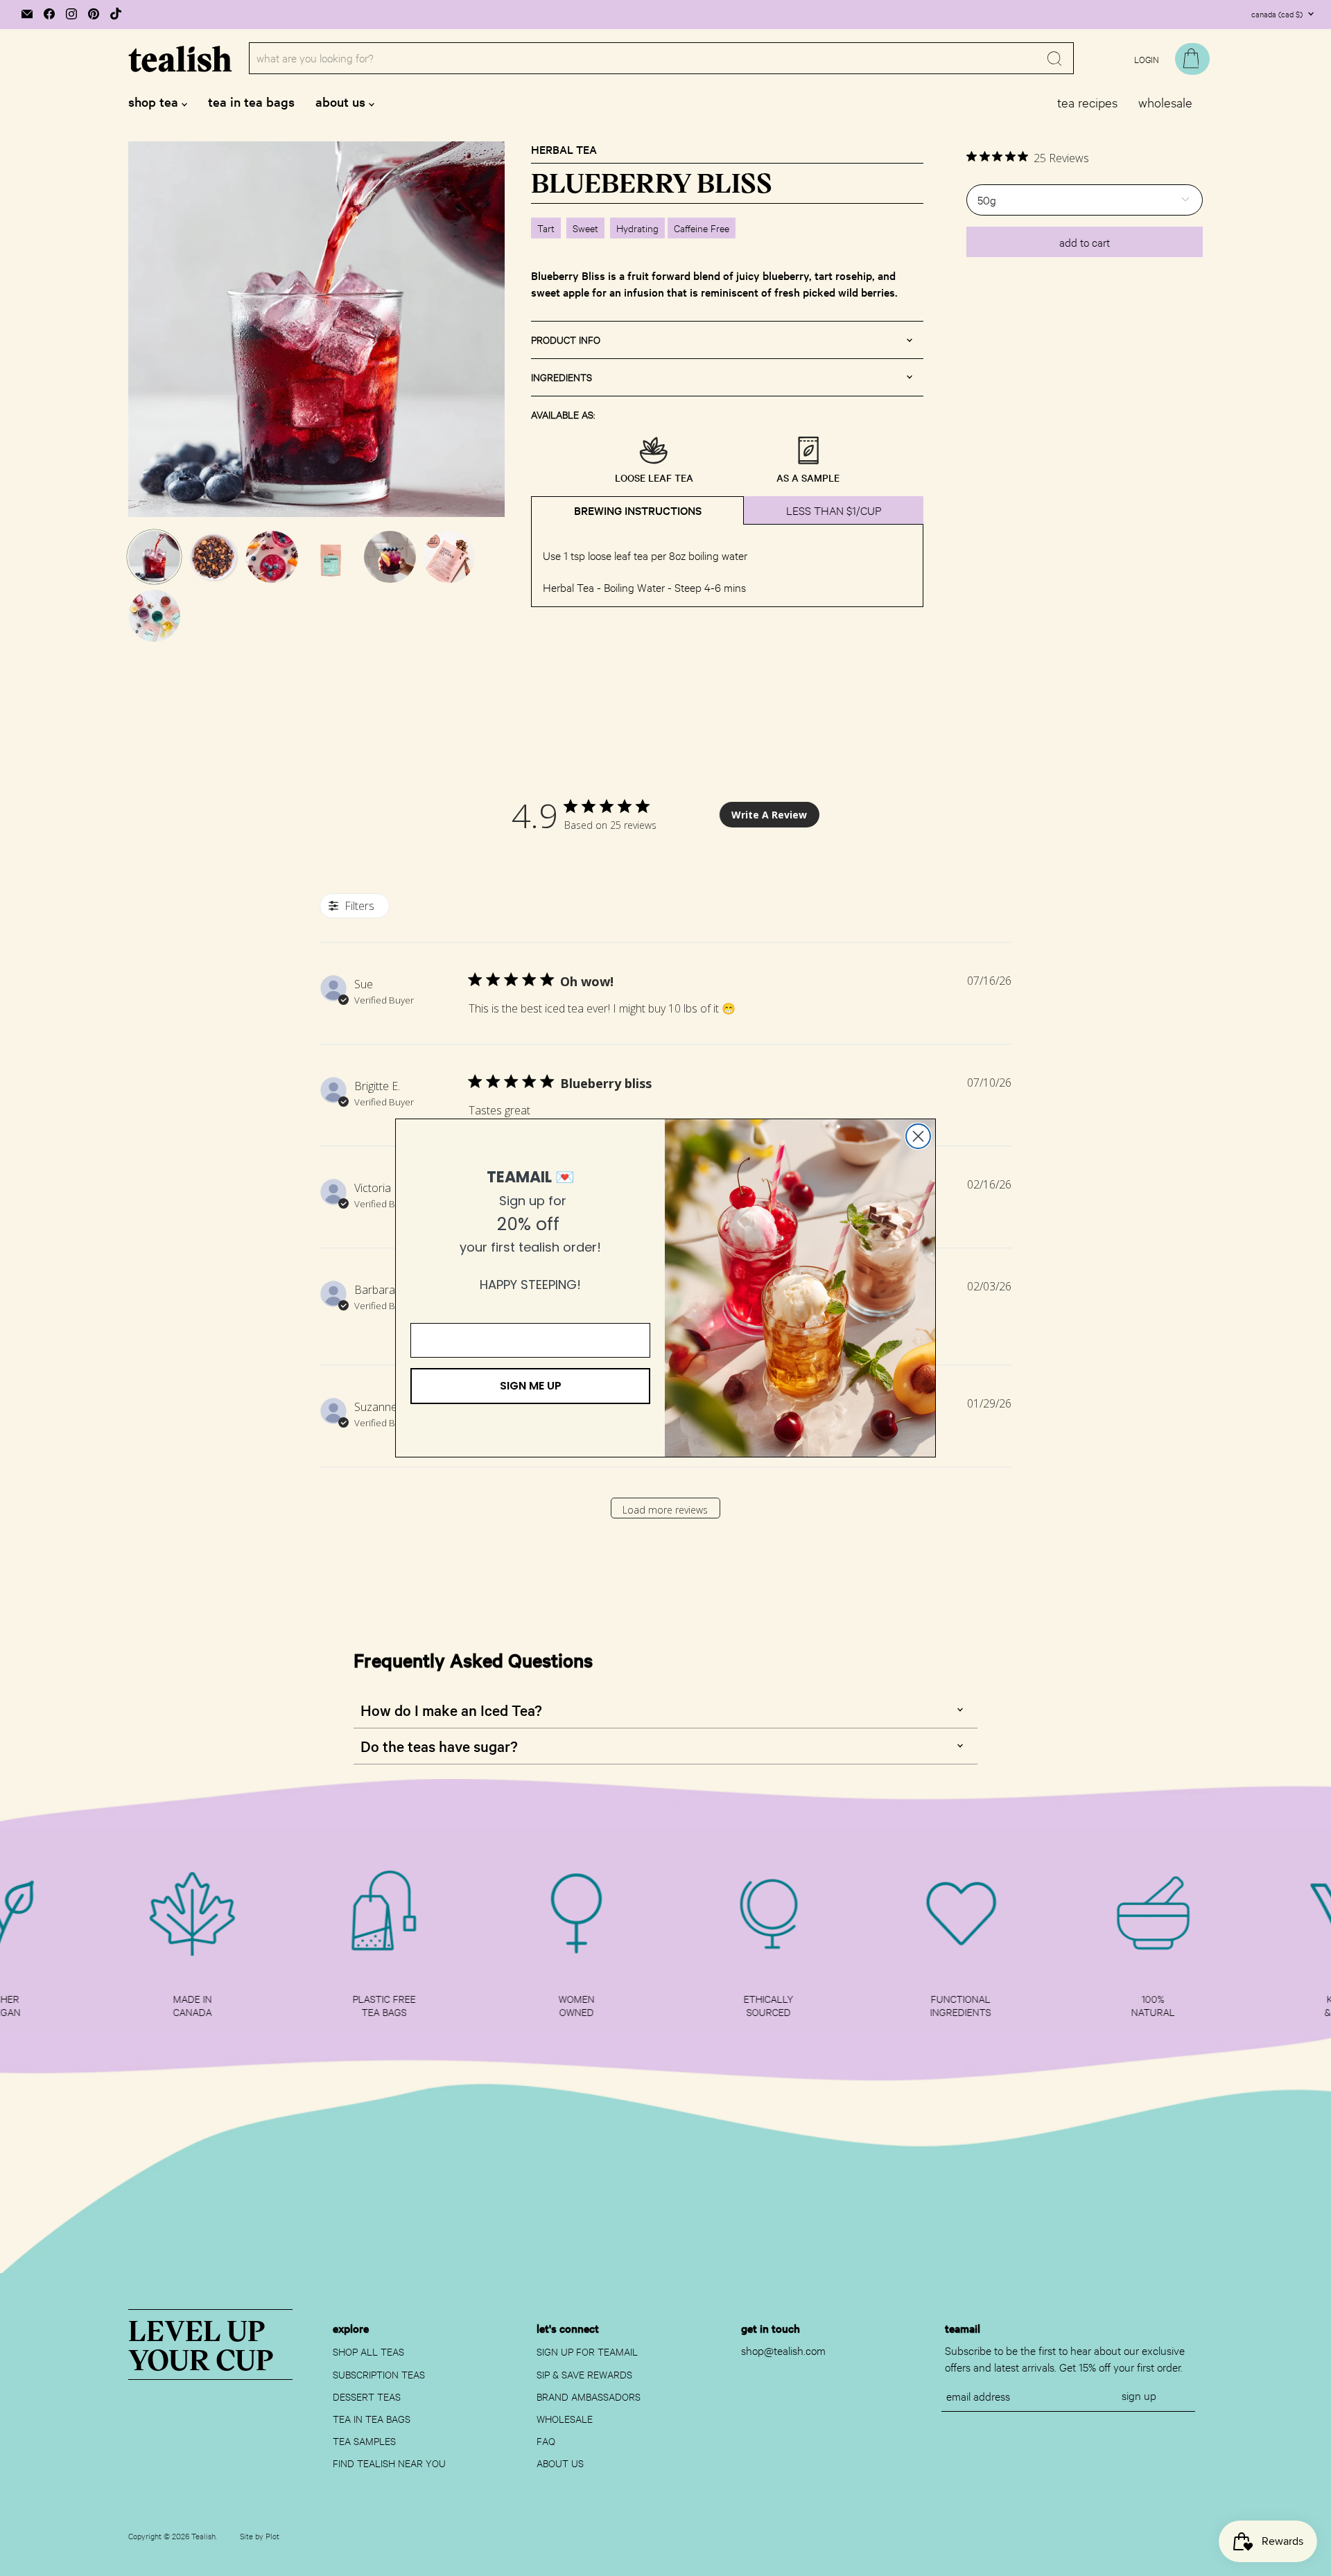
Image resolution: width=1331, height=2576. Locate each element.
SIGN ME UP (531, 1386)
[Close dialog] (918, 1136)
